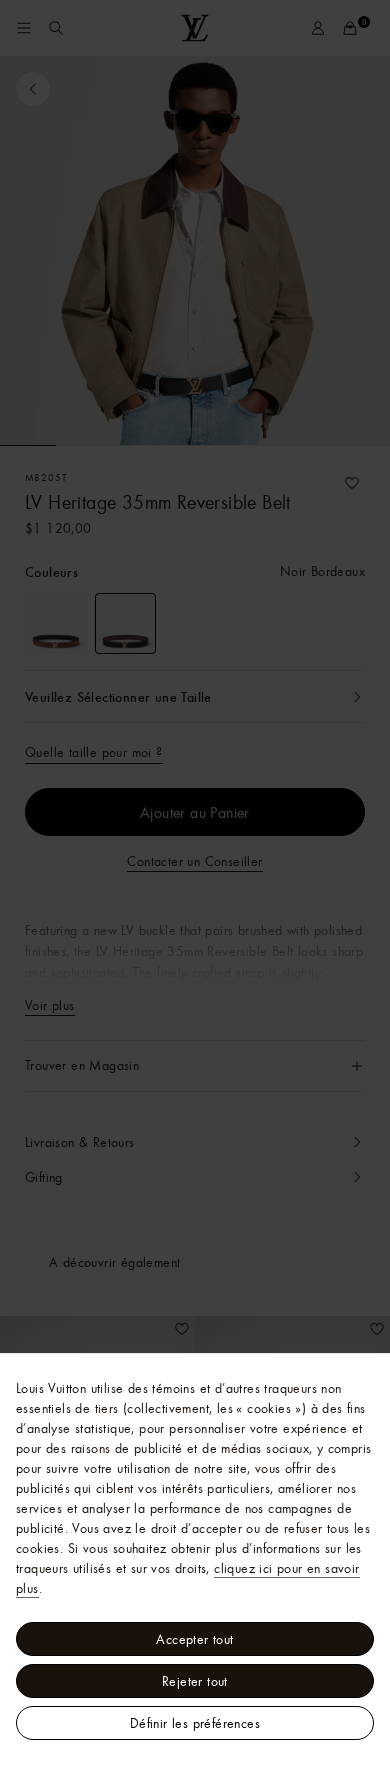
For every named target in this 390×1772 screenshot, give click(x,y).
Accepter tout (194, 1639)
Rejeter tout (195, 1681)
